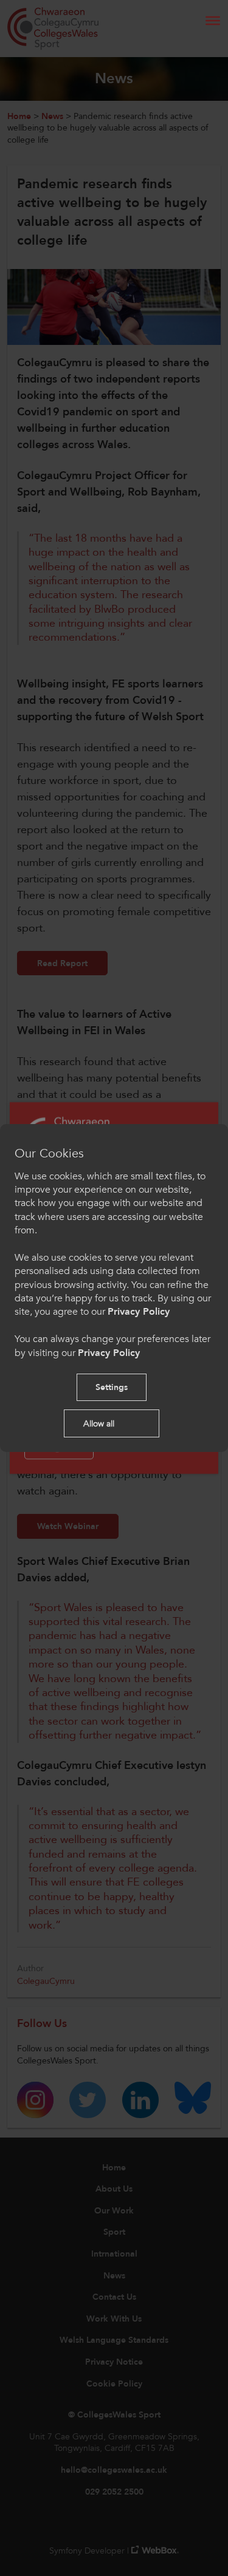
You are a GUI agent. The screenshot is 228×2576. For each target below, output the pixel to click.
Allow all (99, 1424)
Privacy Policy (139, 1312)
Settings (112, 1387)
